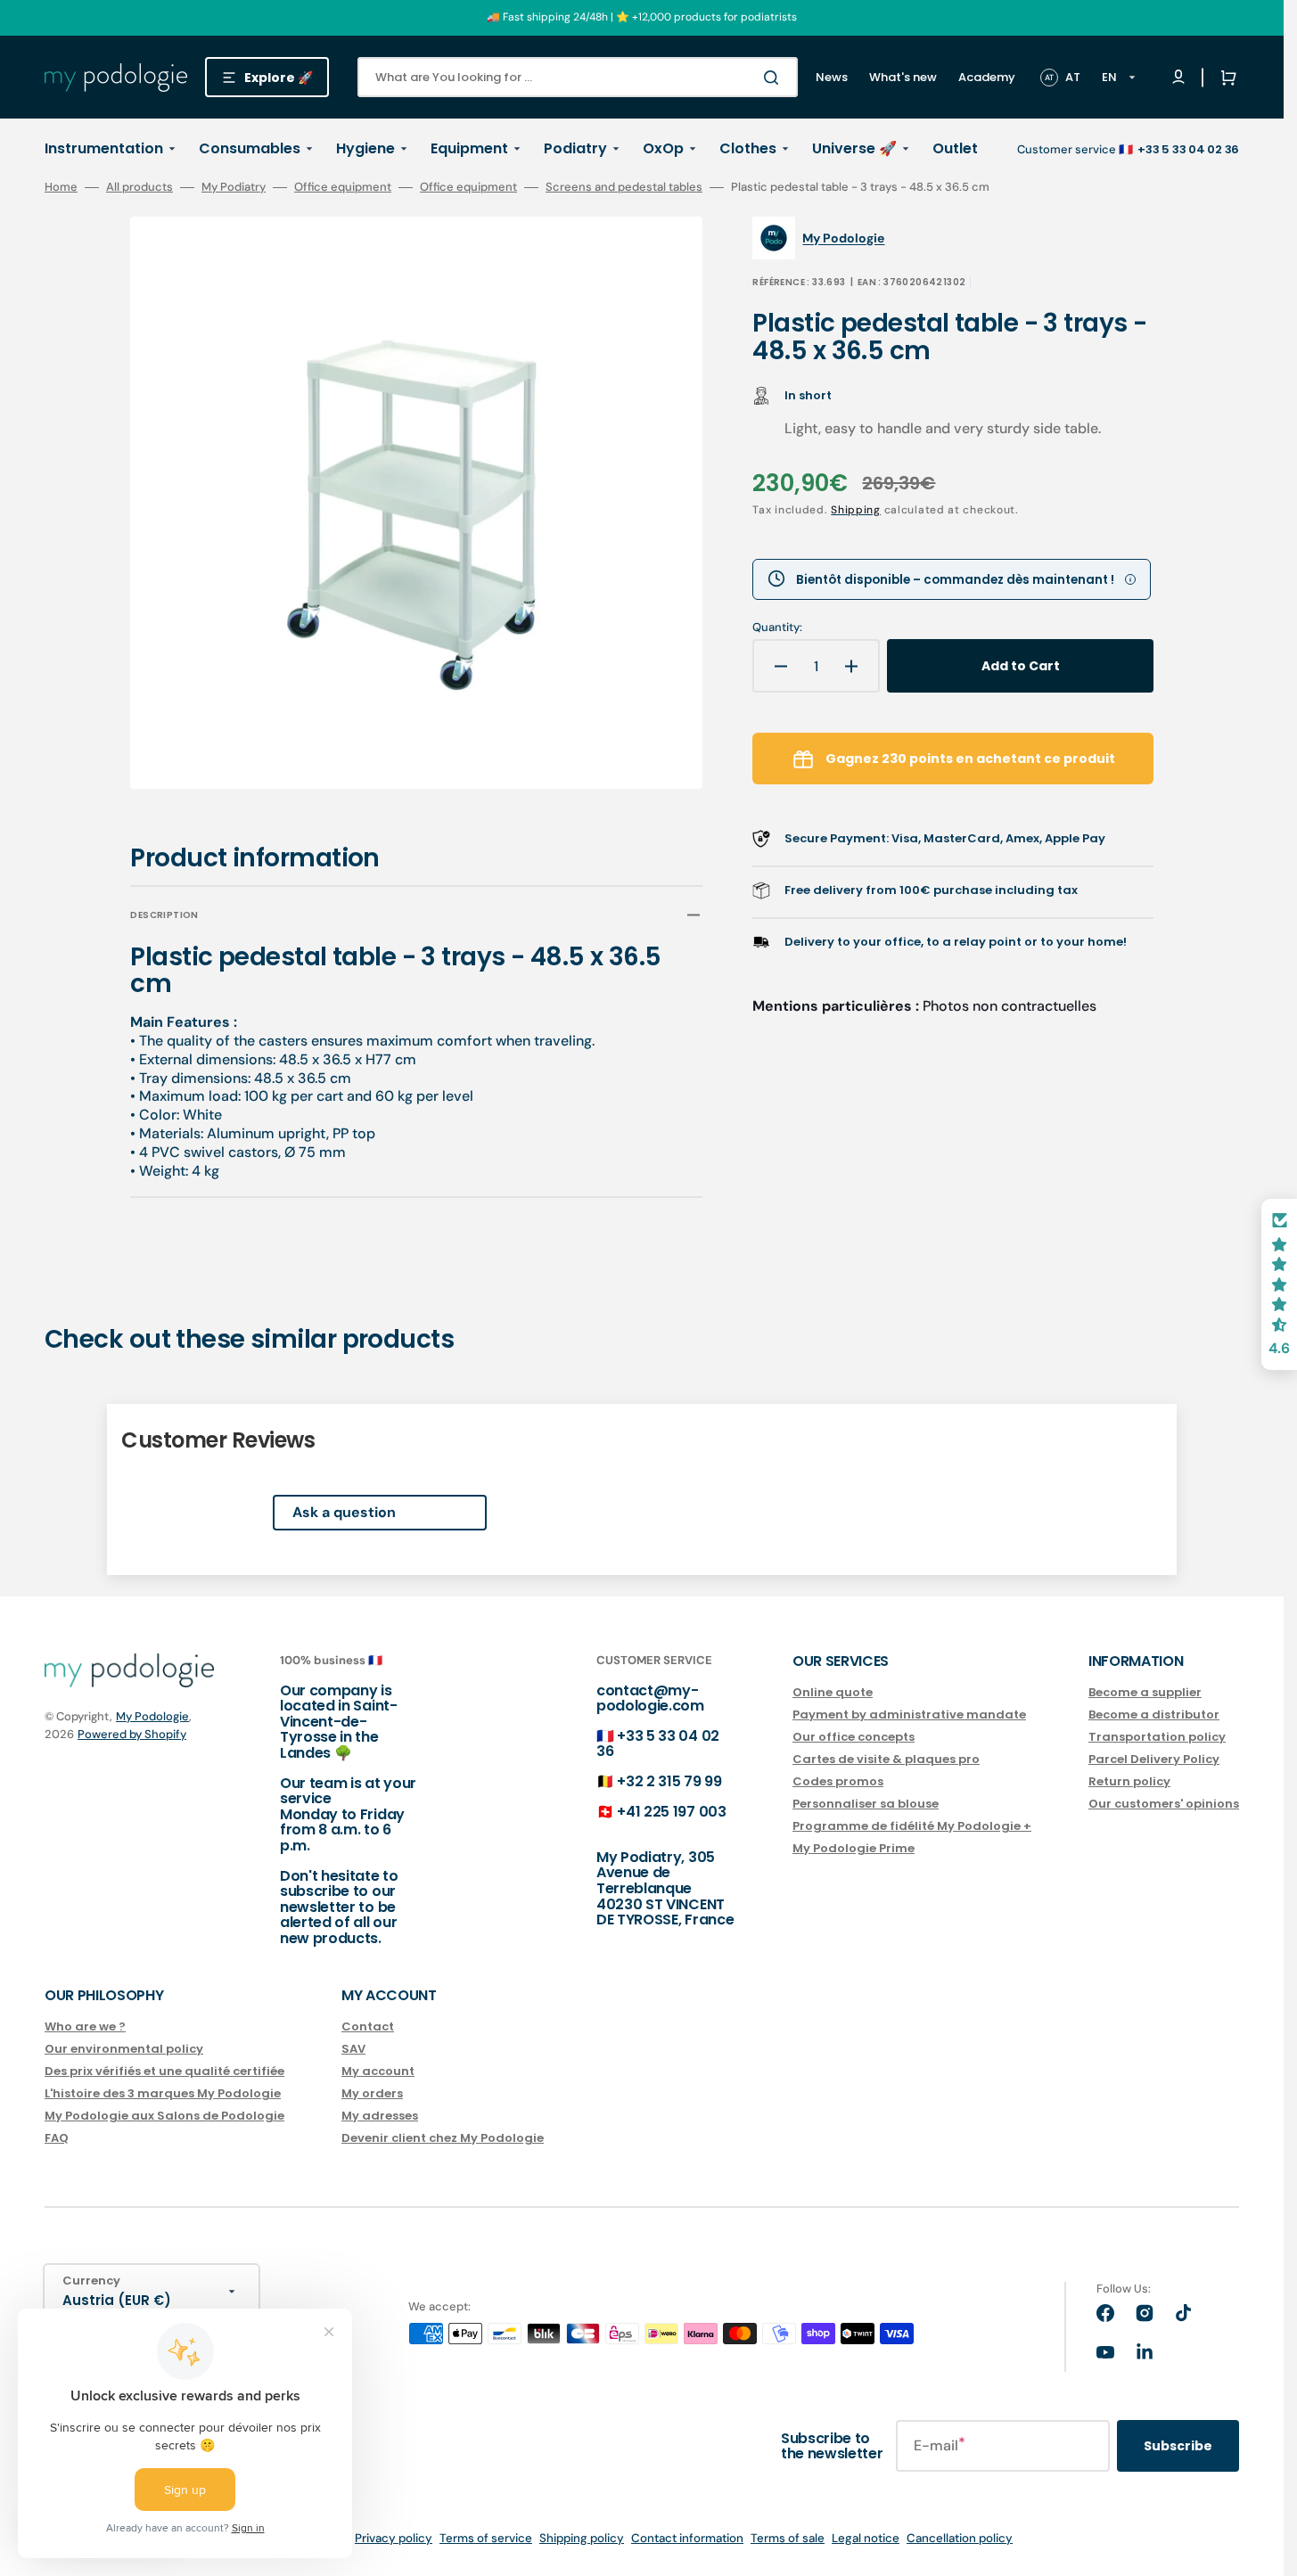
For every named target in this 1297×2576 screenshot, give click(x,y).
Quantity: (777, 628)
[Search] (775, 78)
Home (61, 187)
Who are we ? (85, 2027)
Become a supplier (1145, 1693)
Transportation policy (1157, 1737)
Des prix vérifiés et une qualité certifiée (164, 2071)
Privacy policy (394, 2538)
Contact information (687, 2538)
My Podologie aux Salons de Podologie (164, 2116)
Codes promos (838, 1781)
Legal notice (866, 2538)
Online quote (833, 1693)
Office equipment (343, 187)
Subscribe (1178, 2446)
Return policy (1129, 1781)
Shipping (856, 510)
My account (378, 2071)
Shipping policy (582, 2538)
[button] (1225, 78)
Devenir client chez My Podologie (443, 2138)
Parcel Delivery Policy (1154, 1759)
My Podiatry (234, 187)
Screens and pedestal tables (624, 187)
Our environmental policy (124, 2049)
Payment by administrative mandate (909, 1715)
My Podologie (152, 1716)
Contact (368, 2027)
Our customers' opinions (1164, 1804)
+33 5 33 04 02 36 (658, 1744)
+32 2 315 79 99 (669, 1781)
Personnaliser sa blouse (866, 1804)
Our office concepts (854, 1737)
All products (140, 187)
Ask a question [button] (344, 1512)
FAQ (57, 2138)
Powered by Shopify (132, 1734)
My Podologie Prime (854, 1848)
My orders (372, 2093)
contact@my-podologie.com (650, 1698)
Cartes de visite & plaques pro (886, 1759)
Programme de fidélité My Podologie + (912, 1826)
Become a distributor (1154, 1715)
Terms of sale (788, 2538)
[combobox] (578, 77)
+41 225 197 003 (671, 1812)
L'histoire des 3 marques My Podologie (163, 2093)
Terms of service (486, 2538)
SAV (353, 2049)
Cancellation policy (960, 2538)
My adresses (380, 2116)
